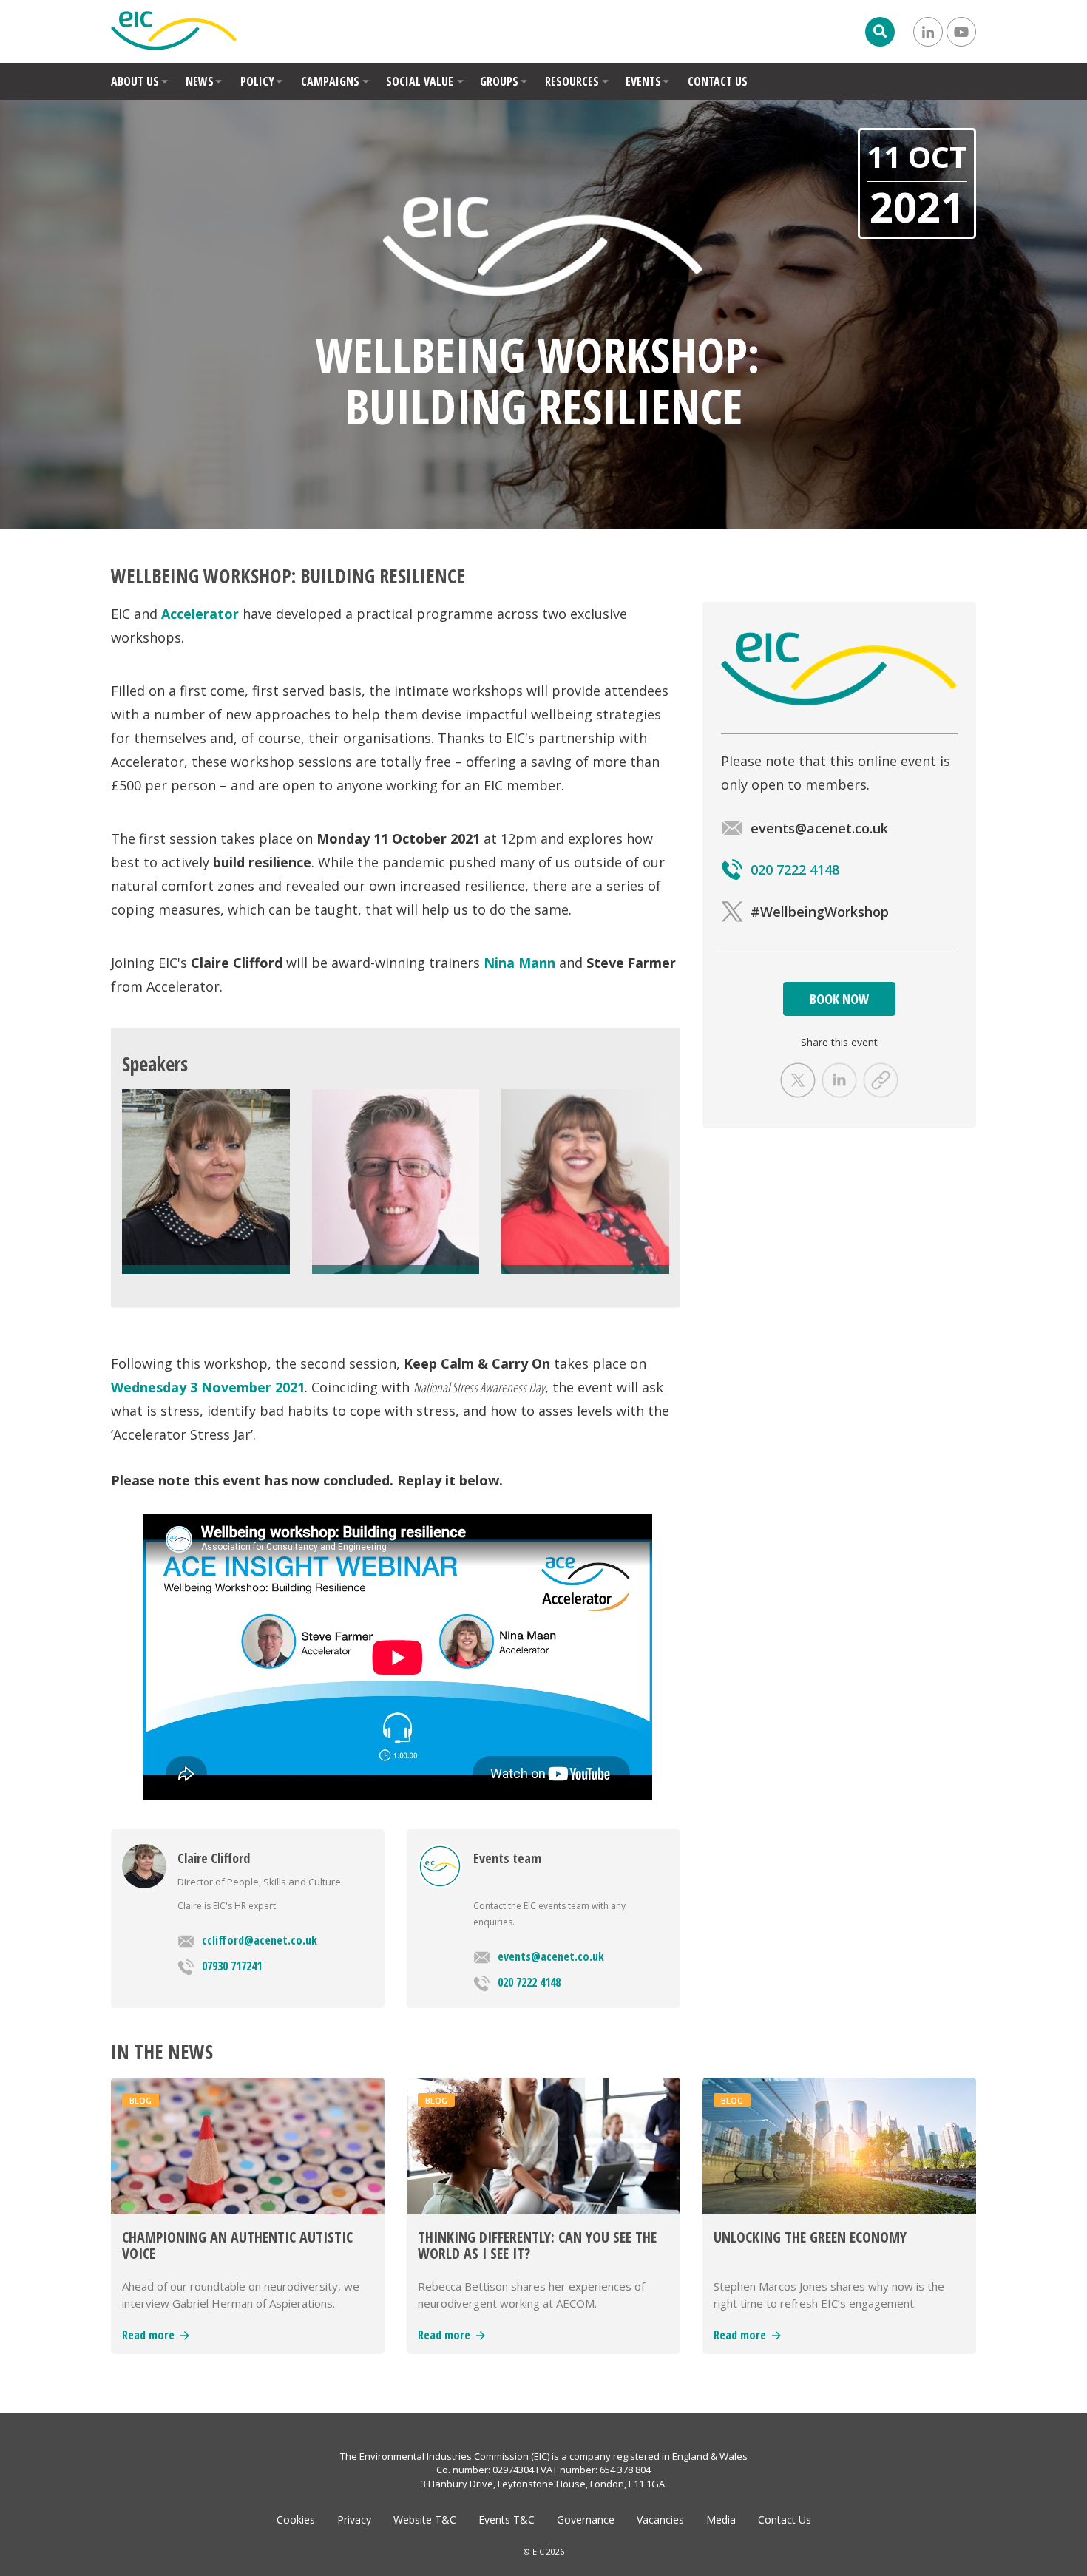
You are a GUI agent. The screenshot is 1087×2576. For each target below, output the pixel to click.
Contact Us (785, 2519)
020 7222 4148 (529, 1982)
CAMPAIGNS (330, 81)
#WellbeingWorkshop (820, 912)
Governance (586, 2519)
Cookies (296, 2519)
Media (721, 2519)
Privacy (354, 2519)
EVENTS (643, 81)
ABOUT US (135, 81)
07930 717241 (232, 1966)
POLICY (257, 81)
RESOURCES (572, 81)
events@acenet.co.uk (551, 1956)
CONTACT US (718, 81)
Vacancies (660, 2519)
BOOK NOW (839, 999)
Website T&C (425, 2519)
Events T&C (507, 2519)
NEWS (200, 81)
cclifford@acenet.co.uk (260, 1940)
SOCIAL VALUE (420, 81)
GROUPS (499, 81)
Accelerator (200, 614)
